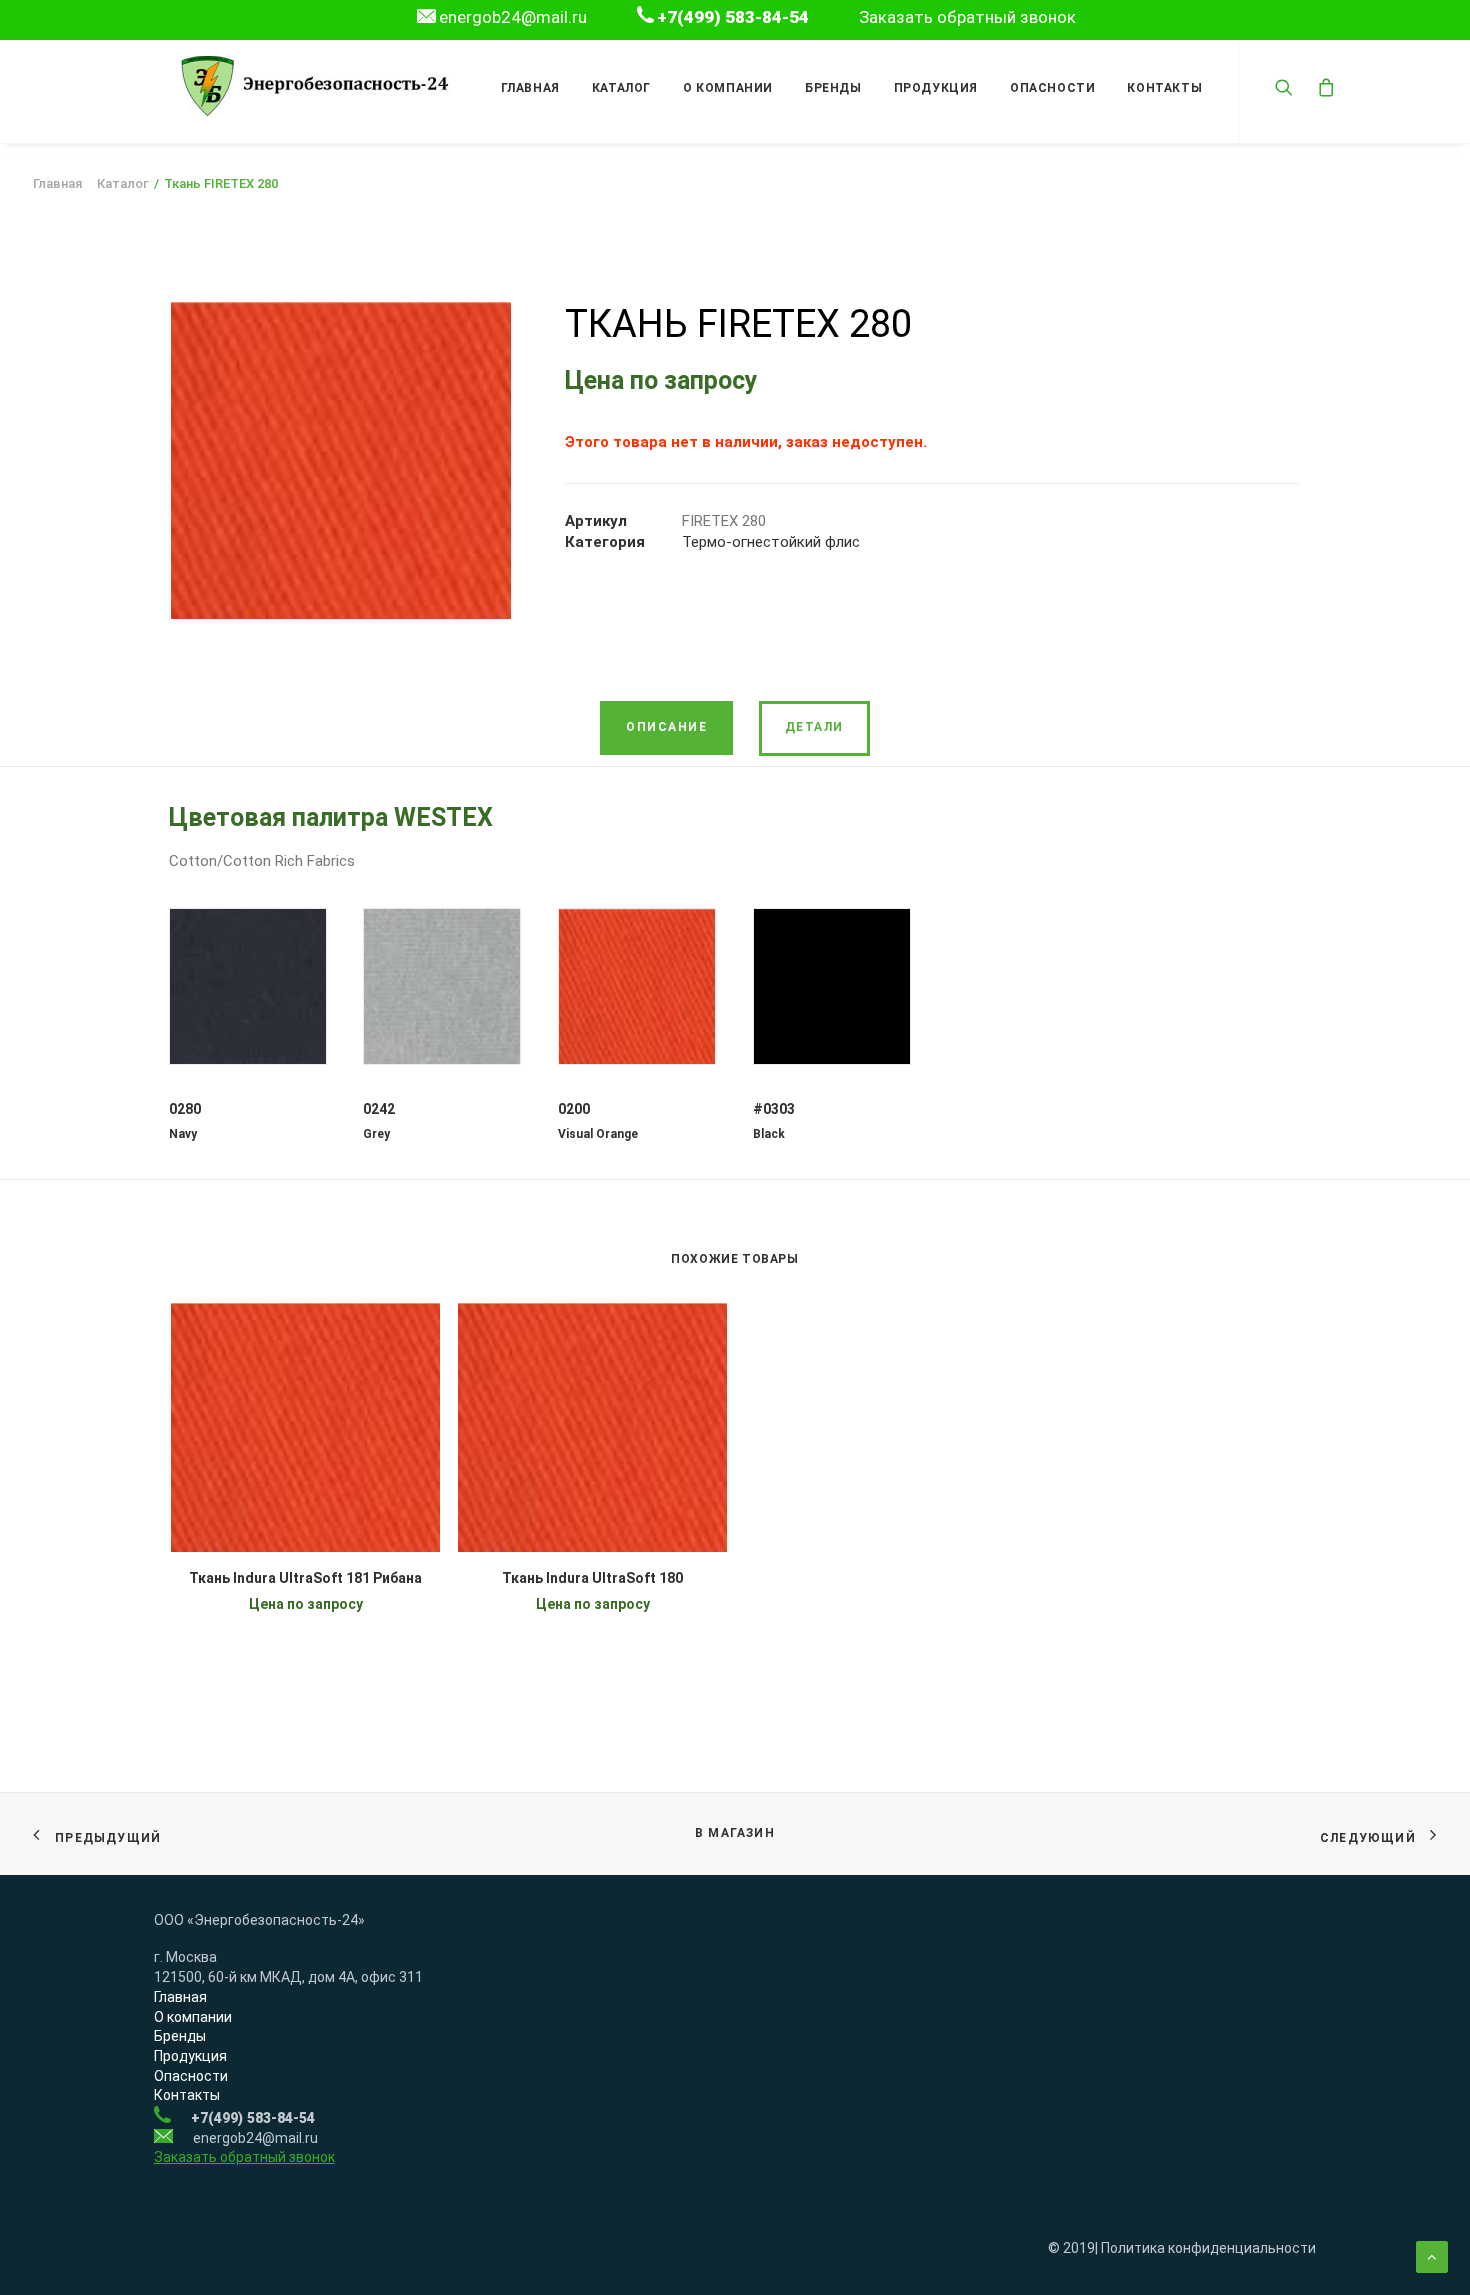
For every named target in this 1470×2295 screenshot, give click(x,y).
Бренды (833, 88)
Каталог (621, 88)
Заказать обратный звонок (967, 17)
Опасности (1052, 88)
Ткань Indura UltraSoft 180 (592, 1578)
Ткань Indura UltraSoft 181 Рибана (305, 1578)
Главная (530, 88)
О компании (728, 88)
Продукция (936, 88)
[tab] (666, 728)
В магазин (735, 1833)
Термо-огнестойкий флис (771, 542)
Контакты (1164, 88)
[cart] (1321, 86)
